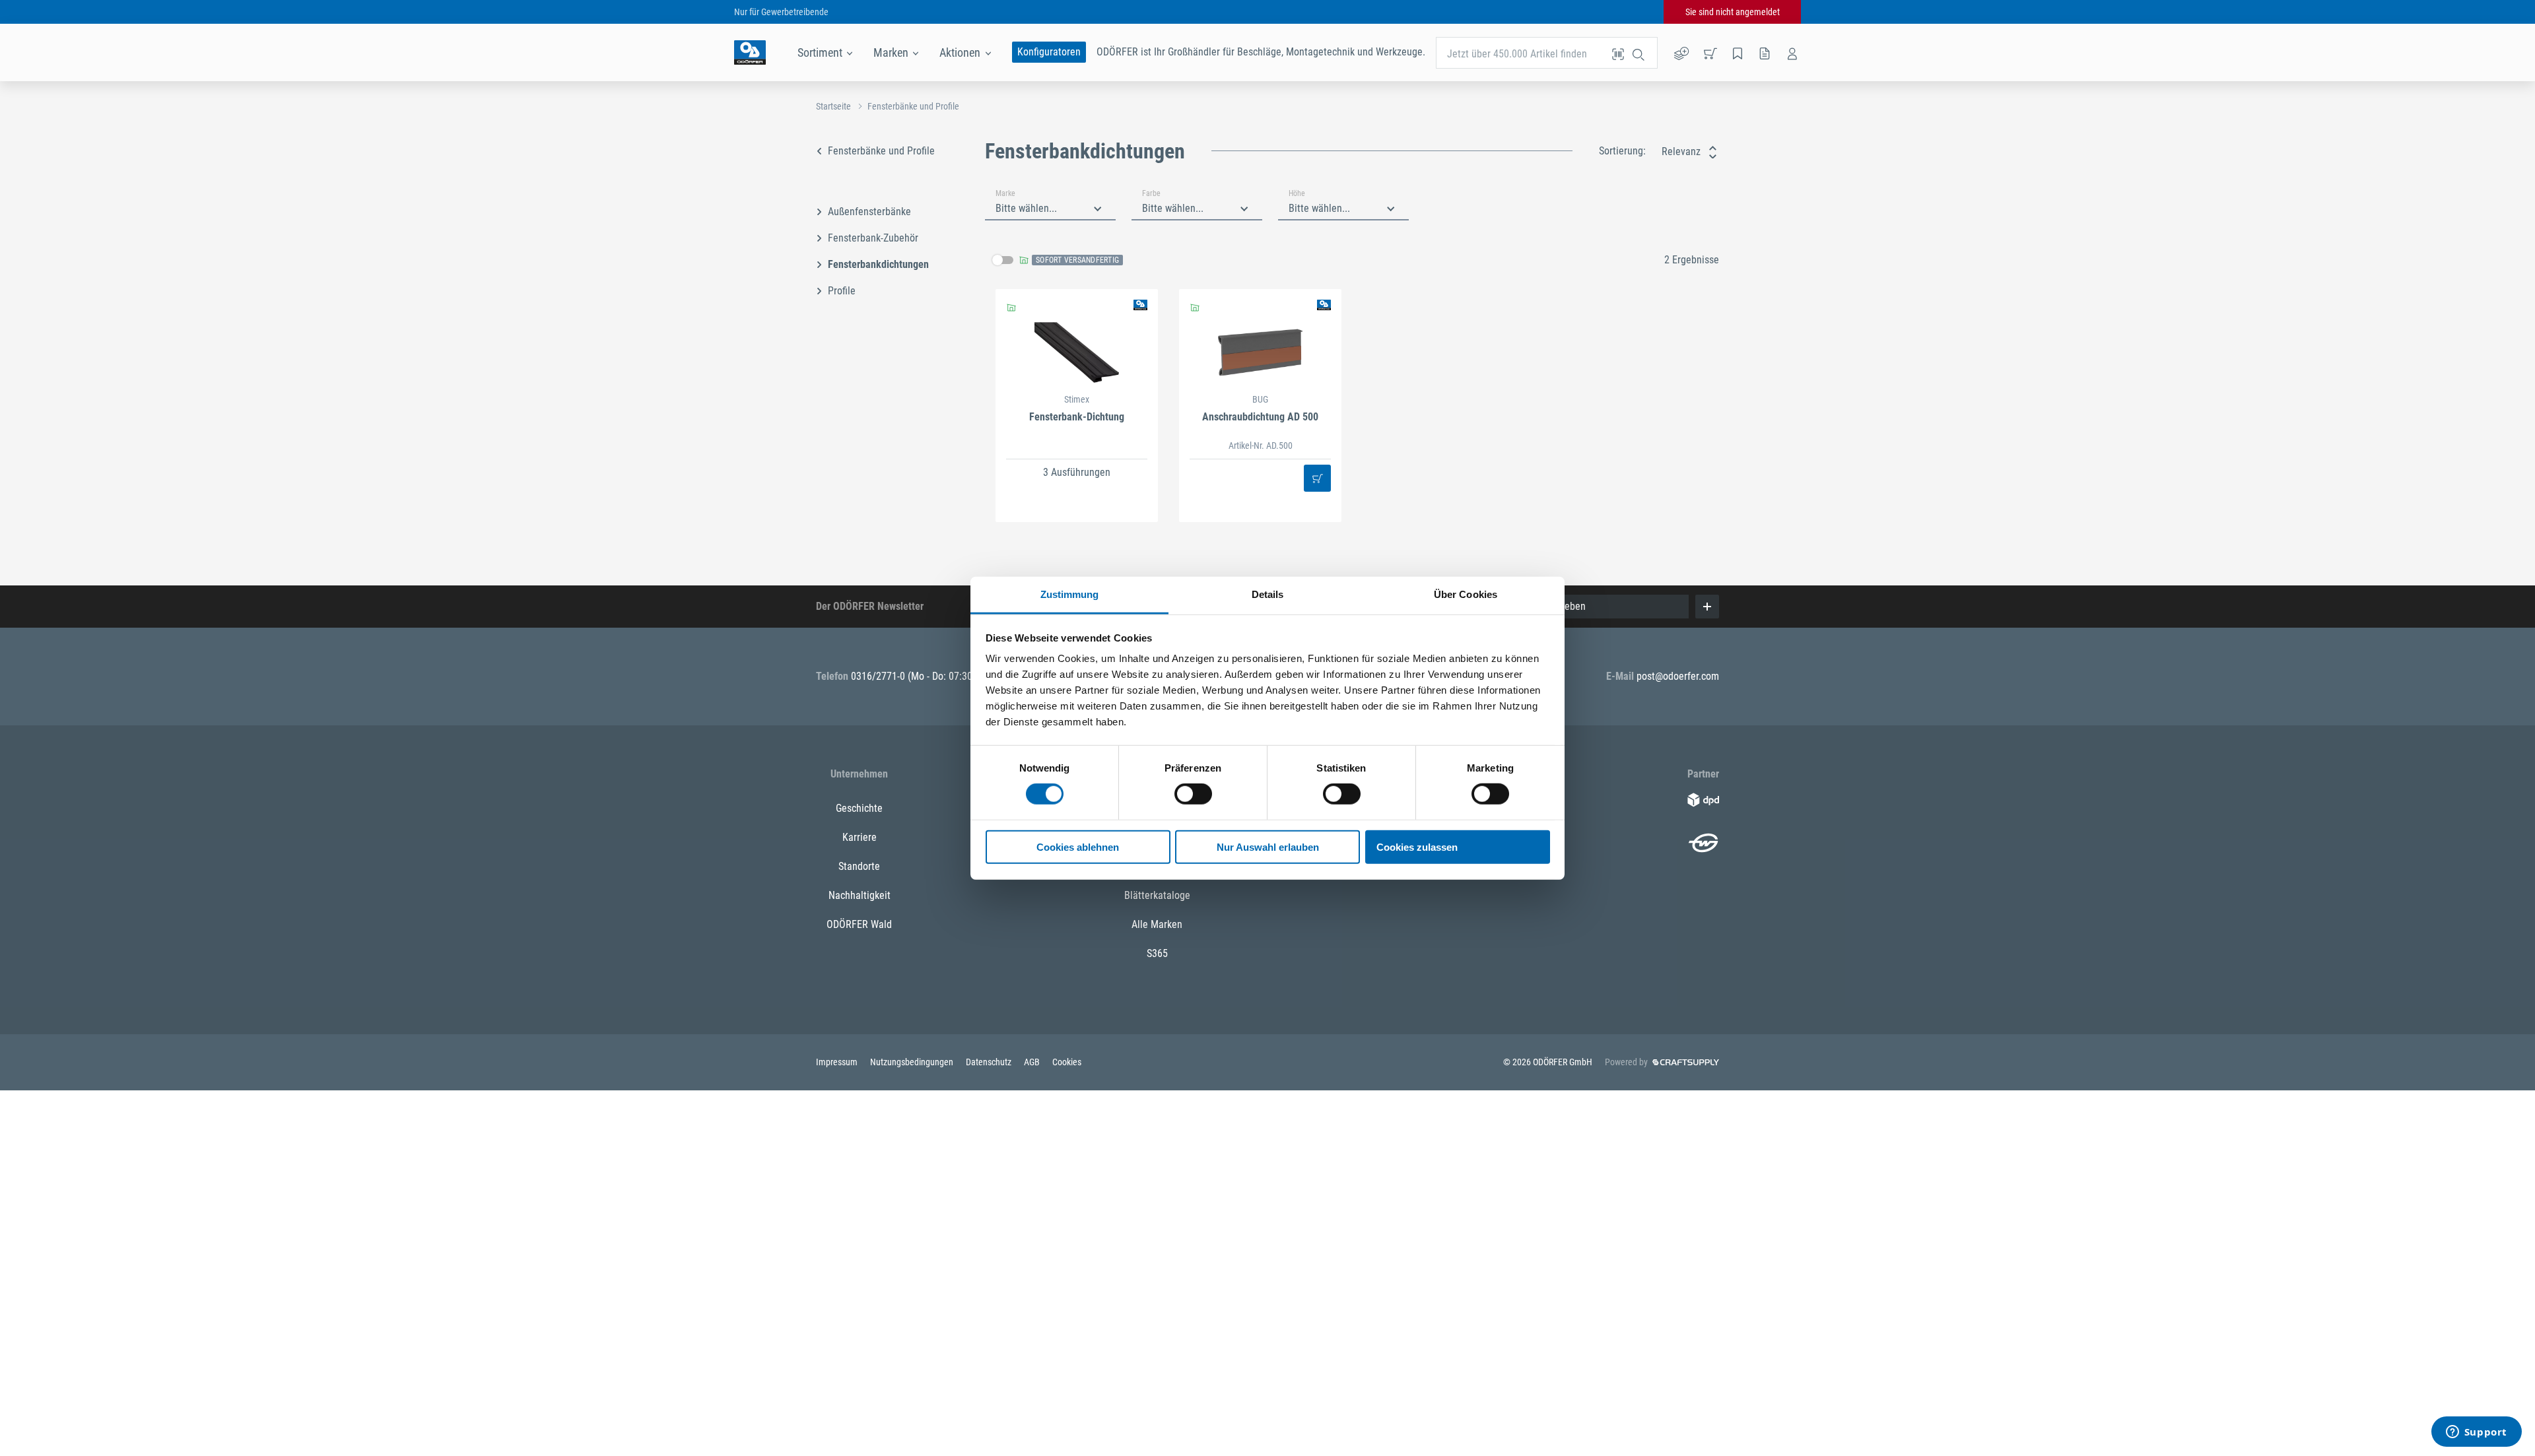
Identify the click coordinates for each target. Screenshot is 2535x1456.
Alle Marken (1157, 924)
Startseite (833, 106)
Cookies (1067, 1062)
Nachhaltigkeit (860, 895)
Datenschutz (990, 1062)
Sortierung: (1622, 151)
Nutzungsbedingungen (913, 1062)
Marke (1005, 193)
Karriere (860, 837)
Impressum (838, 1062)
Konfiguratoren (1049, 52)
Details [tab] (1268, 594)
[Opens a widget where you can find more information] (2476, 1433)
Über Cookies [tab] (1466, 594)
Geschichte (859, 808)
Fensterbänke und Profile (913, 106)
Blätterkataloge (1157, 895)
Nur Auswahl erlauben (1268, 847)
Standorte (859, 866)
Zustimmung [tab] (1070, 594)
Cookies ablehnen (1078, 847)
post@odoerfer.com (1678, 676)
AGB (1033, 1062)
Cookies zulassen (1417, 847)
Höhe (1297, 193)
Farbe (1151, 193)
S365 (1157, 953)
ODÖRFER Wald (859, 924)
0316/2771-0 (879, 676)
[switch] (1193, 794)
